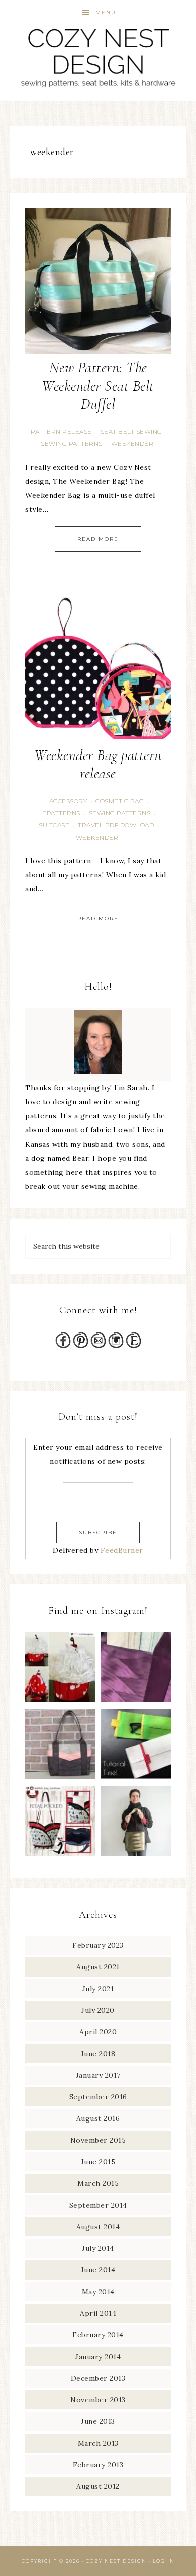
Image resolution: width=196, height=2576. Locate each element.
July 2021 (98, 1989)
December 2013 (98, 2378)
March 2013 (98, 2443)
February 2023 (98, 1945)
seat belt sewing (131, 432)
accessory (68, 801)
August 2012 (98, 2486)
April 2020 (98, 2032)
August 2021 (98, 1967)
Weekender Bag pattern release (98, 764)
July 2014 (98, 2248)
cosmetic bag (120, 801)
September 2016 (98, 2097)
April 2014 (98, 2313)
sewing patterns (72, 444)
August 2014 (98, 2227)
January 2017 (98, 2075)
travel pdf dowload (116, 825)
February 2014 (98, 2335)
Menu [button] (106, 12)
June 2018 (98, 2054)
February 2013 (98, 2465)
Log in (164, 2561)
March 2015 (98, 2183)
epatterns (61, 813)
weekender (132, 444)
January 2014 (98, 2357)
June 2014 (98, 2270)
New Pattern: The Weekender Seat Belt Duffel (98, 386)
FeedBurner (122, 1550)
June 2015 (98, 2162)
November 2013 (98, 2400)
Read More (98, 539)
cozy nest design (98, 57)
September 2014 (98, 2205)
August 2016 (98, 2118)
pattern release (61, 432)
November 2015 (98, 2140)
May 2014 (98, 2292)
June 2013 (98, 2421)
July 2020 (98, 2010)
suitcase (54, 825)
